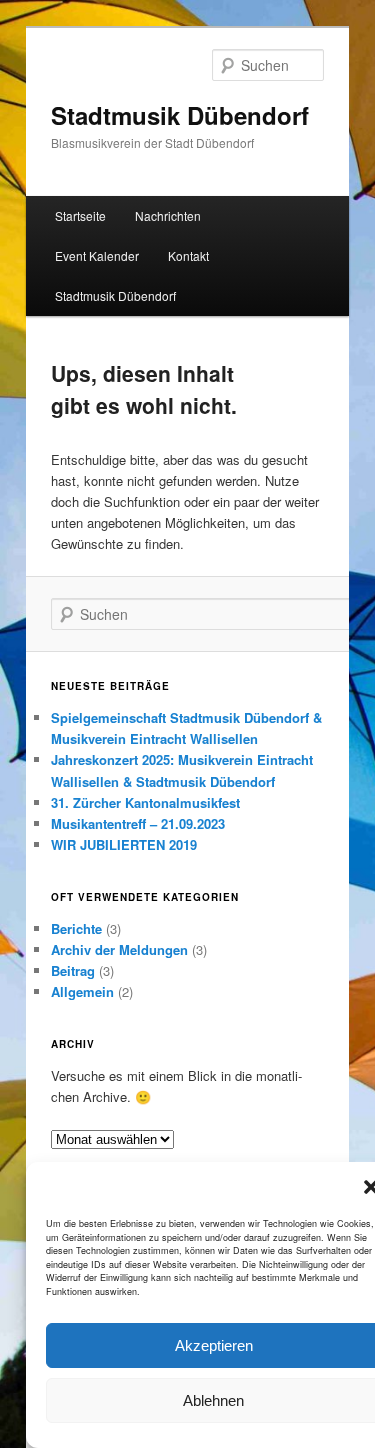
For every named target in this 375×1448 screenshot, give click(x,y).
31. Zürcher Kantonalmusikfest (145, 802)
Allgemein (82, 991)
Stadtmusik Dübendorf (180, 115)
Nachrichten (168, 215)
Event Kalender (97, 255)
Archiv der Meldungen (119, 949)
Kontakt (188, 255)
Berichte (76, 928)
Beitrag (73, 970)
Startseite (80, 215)
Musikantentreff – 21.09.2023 (138, 823)
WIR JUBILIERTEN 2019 (124, 844)
